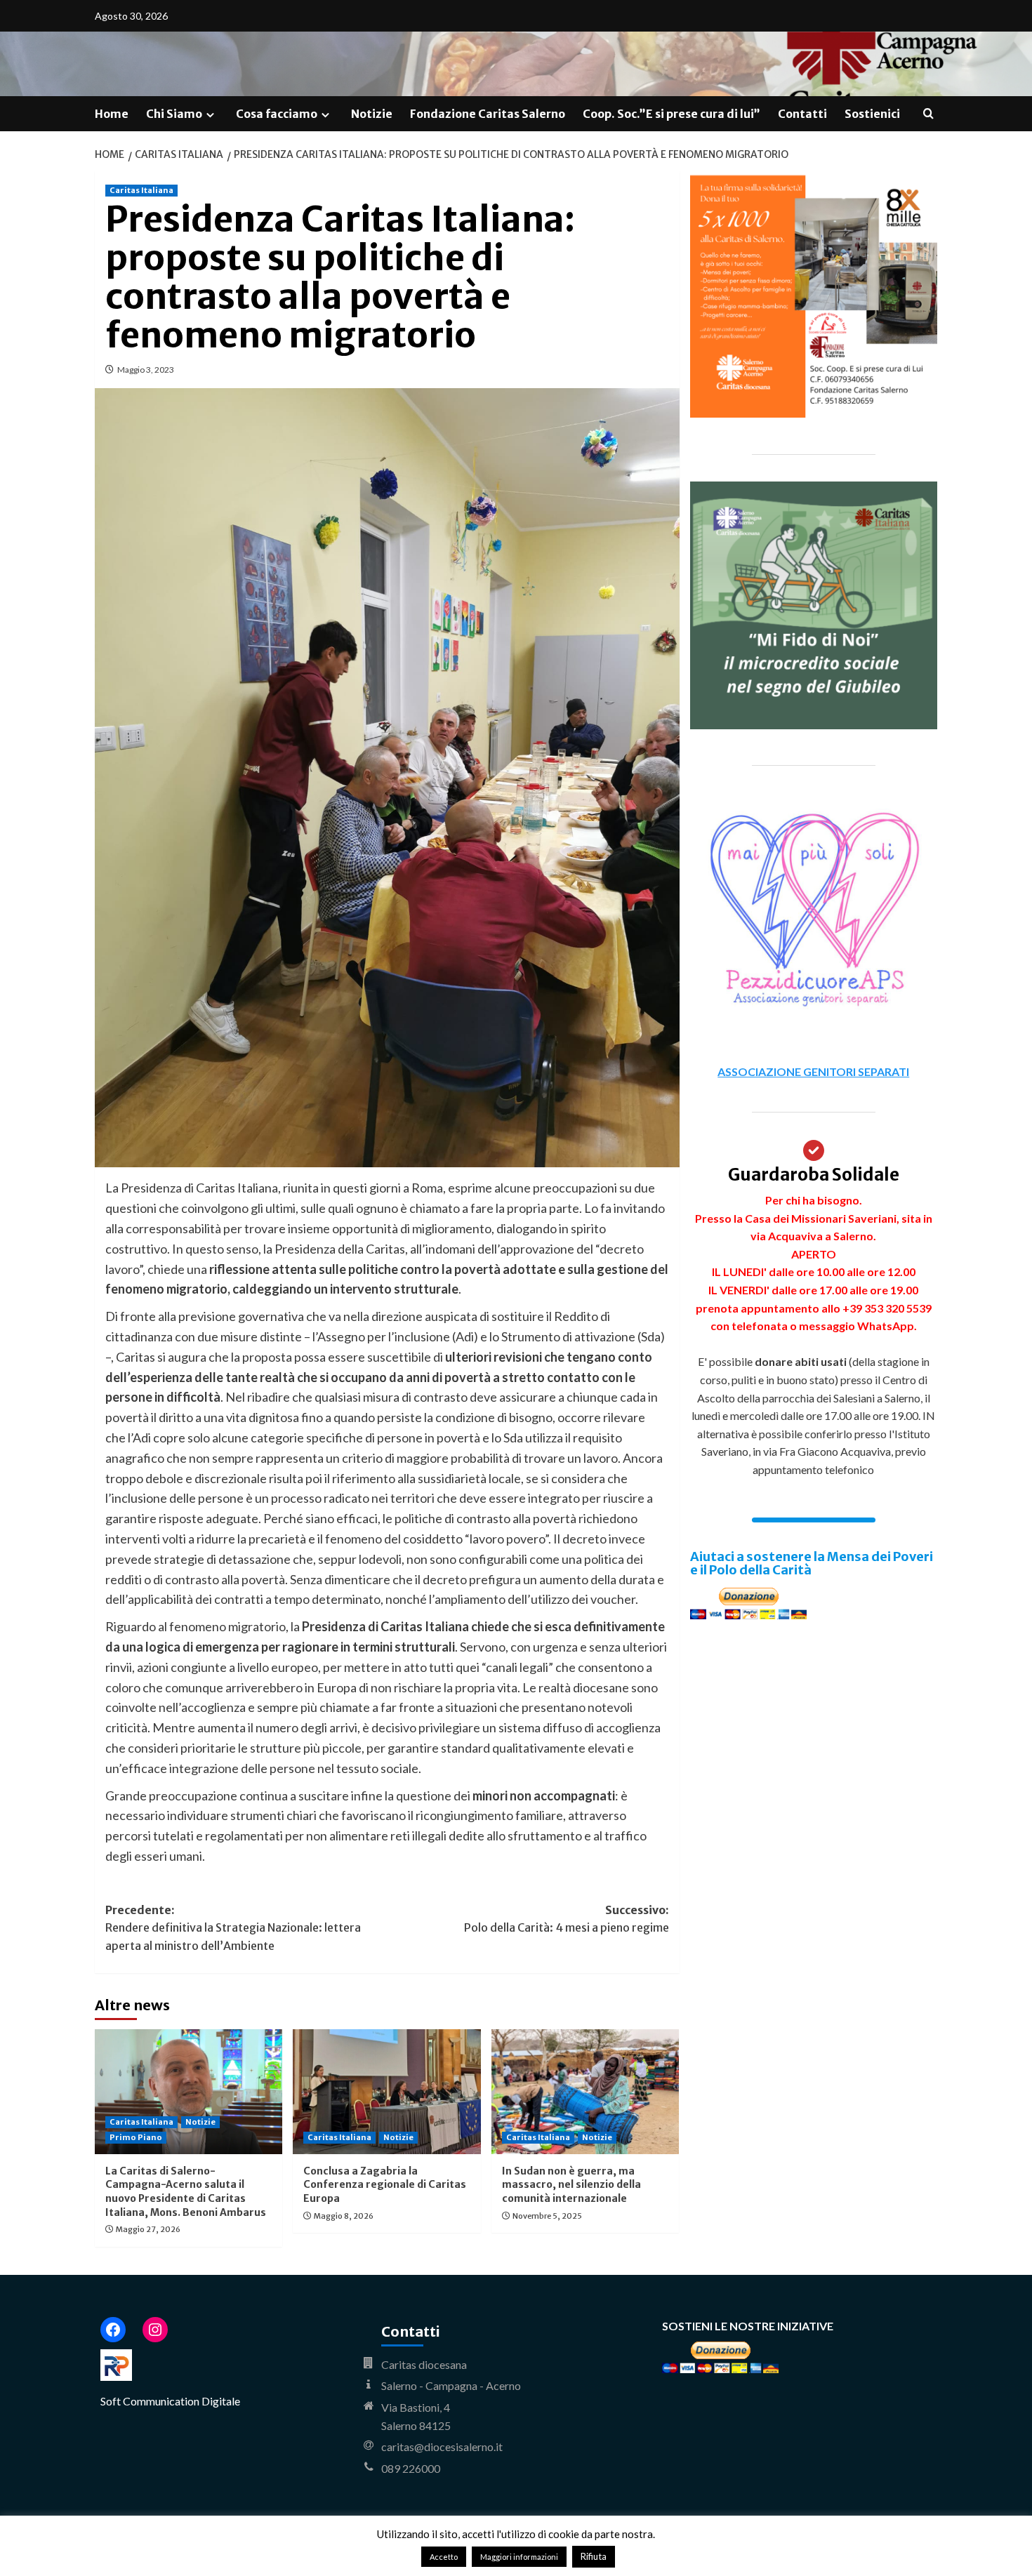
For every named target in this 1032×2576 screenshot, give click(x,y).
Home (112, 114)
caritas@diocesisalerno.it (442, 2446)
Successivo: (566, 1919)
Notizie (372, 114)
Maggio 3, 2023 (146, 370)
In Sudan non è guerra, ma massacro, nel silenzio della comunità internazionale (571, 2185)
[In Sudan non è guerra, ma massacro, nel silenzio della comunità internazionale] (585, 2092)
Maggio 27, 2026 (148, 2229)
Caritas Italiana (141, 190)
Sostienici (872, 114)
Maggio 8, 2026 (344, 2216)
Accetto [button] (444, 2557)
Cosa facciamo (277, 114)
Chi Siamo (174, 114)
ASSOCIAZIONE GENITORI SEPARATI (813, 1071)
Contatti (802, 114)
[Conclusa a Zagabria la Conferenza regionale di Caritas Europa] (386, 2092)
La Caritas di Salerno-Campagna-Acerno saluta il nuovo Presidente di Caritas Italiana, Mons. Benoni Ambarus (186, 2192)
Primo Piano (136, 2137)
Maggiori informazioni (519, 2557)
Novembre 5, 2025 (547, 2216)
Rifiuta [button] (594, 2556)
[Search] (928, 114)
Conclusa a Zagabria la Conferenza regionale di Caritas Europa (385, 2185)
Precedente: (233, 1928)
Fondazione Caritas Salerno (488, 114)
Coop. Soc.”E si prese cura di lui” (672, 114)
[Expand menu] (210, 115)
